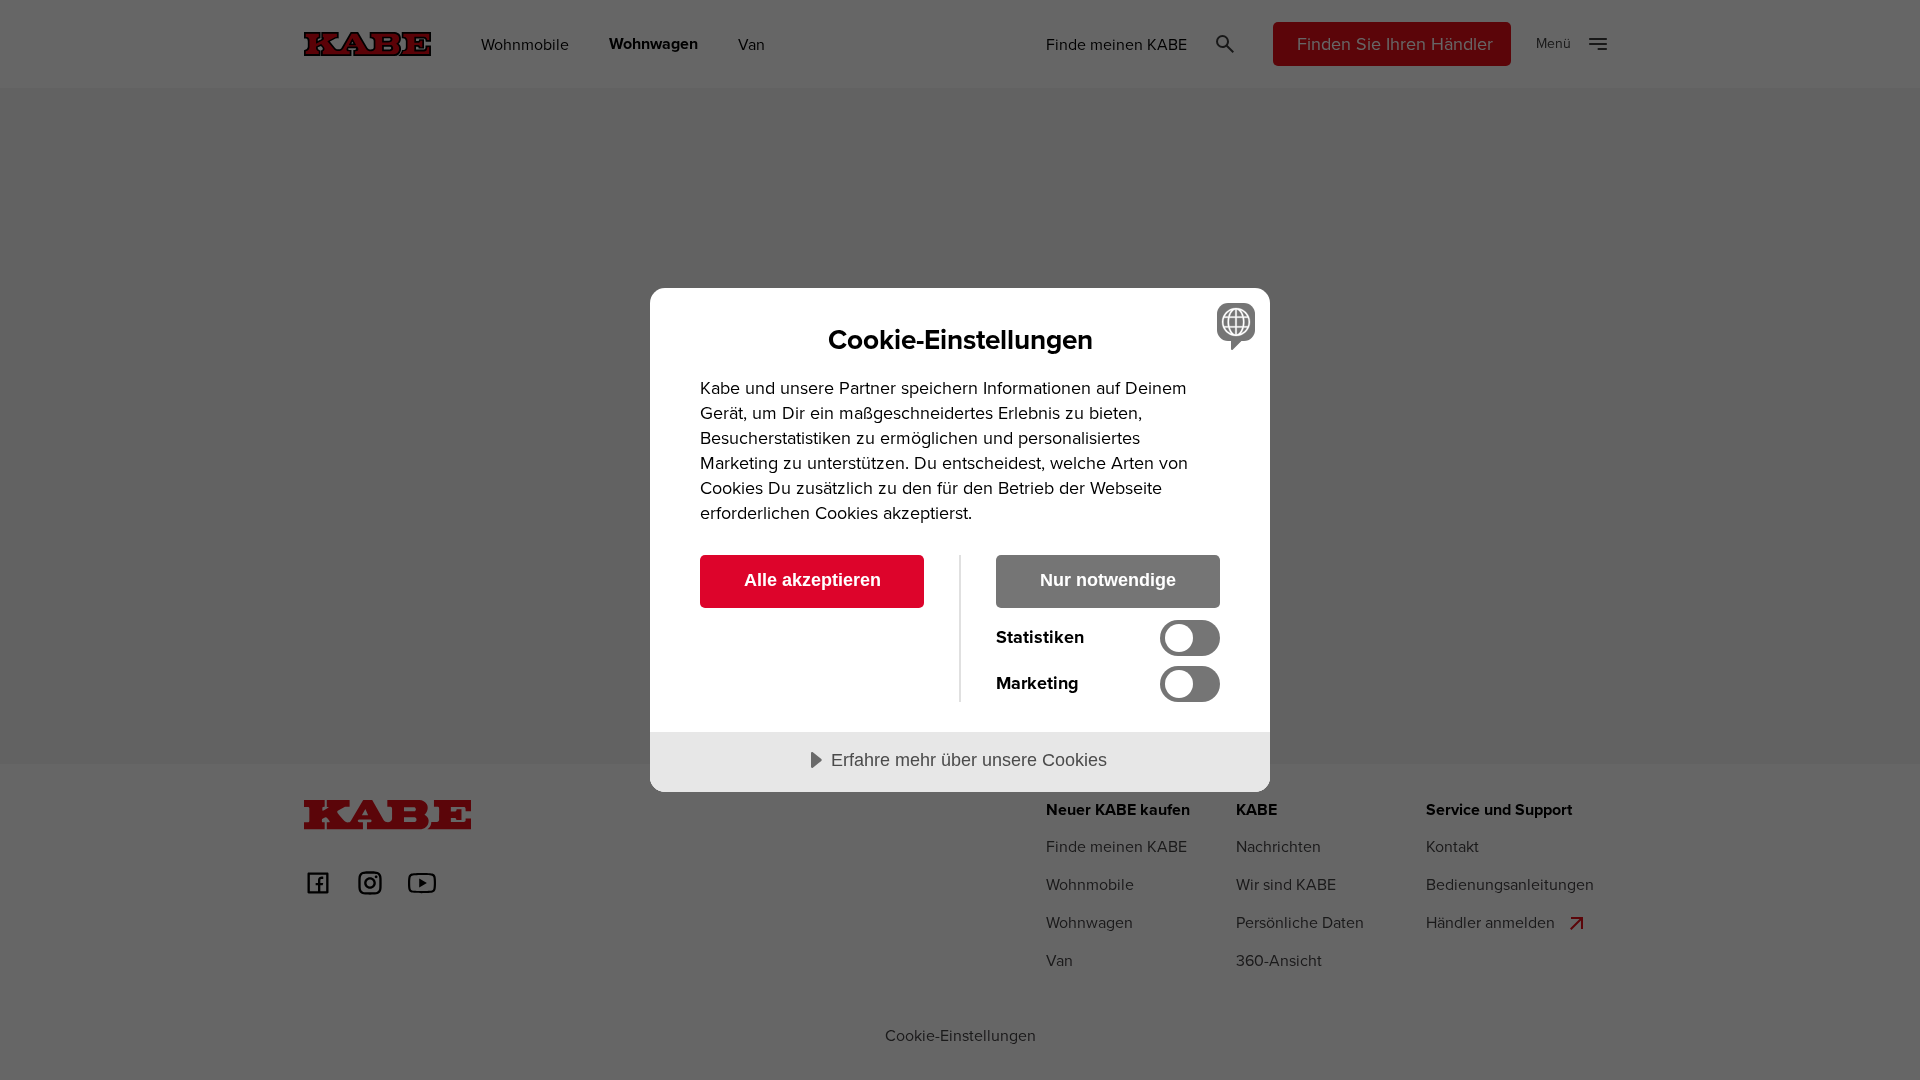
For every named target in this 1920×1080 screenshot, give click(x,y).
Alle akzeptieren (812, 580)
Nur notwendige (1108, 580)
